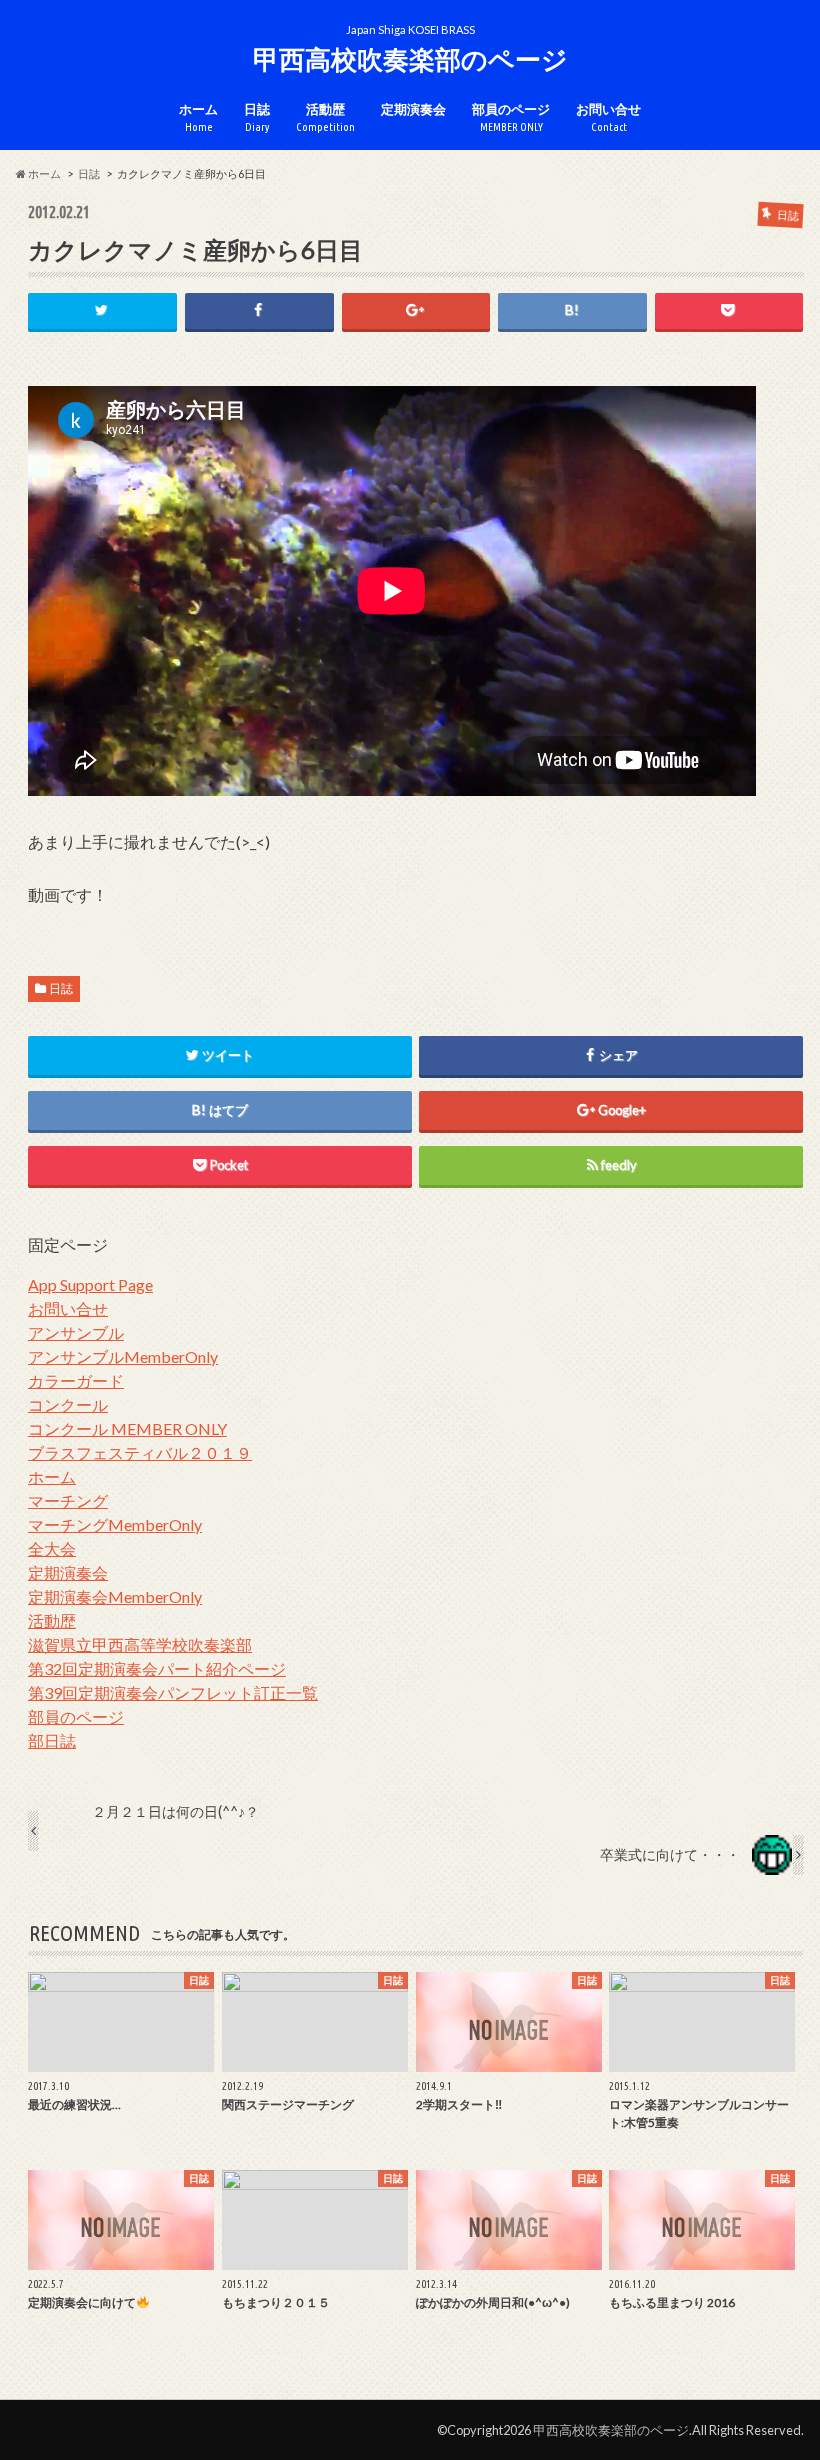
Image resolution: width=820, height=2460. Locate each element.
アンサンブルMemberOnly (123, 1356)
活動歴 (325, 117)
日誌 (257, 117)
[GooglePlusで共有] (416, 310)
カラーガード (76, 1380)
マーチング (68, 1500)
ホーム (198, 117)
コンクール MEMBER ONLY (127, 1428)
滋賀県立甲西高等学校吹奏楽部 (140, 1644)
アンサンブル (76, 1332)
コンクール (68, 1404)
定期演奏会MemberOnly (115, 1596)
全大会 (52, 1548)
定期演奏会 (413, 109)
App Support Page (90, 1284)
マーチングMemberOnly (115, 1524)
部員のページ (511, 117)
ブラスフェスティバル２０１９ (140, 1452)
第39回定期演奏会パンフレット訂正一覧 (173, 1692)
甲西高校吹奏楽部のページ (410, 59)
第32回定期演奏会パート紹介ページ (157, 1668)
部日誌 (52, 1740)
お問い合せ (608, 117)
